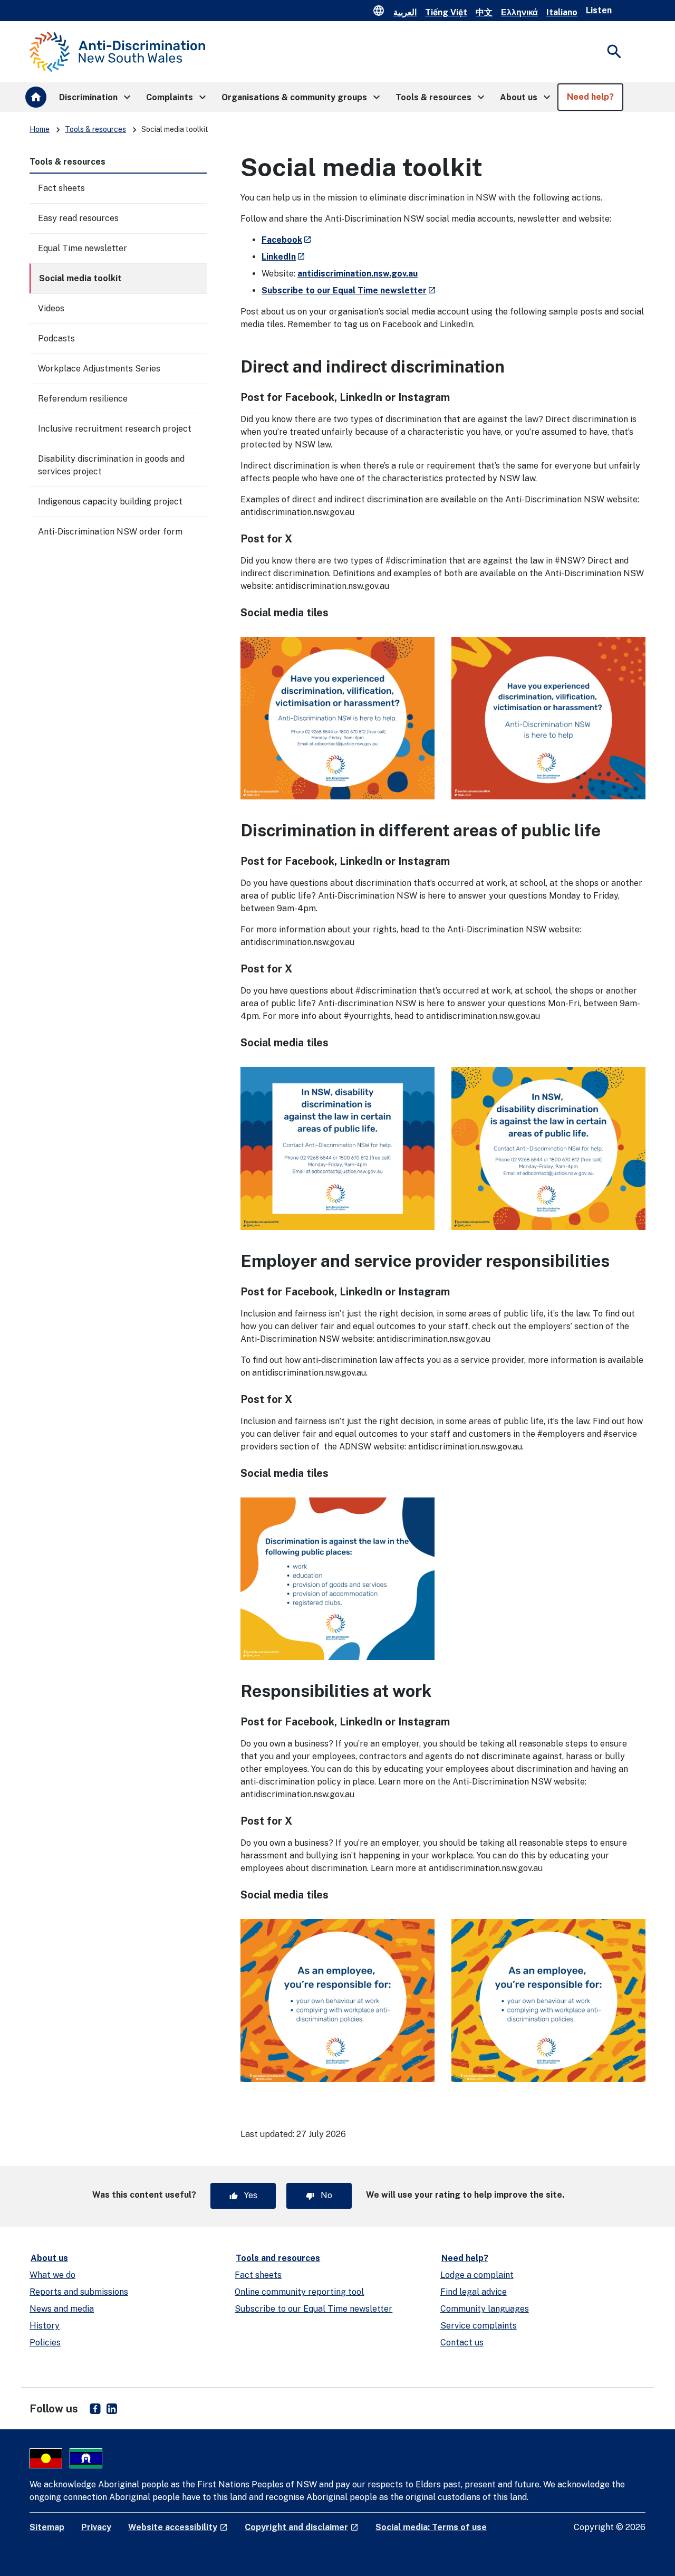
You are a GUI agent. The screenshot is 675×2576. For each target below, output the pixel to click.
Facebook (287, 240)
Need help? (465, 2258)
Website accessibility (178, 2527)
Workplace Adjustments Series (99, 369)
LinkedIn (283, 257)
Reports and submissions (79, 2292)
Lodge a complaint (477, 2275)
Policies (45, 2343)
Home (40, 129)
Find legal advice (474, 2292)
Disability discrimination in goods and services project (111, 465)
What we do (52, 2275)
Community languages (485, 2309)
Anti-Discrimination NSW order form (110, 532)
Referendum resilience (83, 399)
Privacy (96, 2527)
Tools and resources (278, 2258)
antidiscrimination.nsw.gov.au (358, 274)
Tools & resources (95, 129)
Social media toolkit (80, 278)
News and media (62, 2309)
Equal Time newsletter (83, 248)
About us (49, 2258)
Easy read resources (78, 218)
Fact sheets (61, 188)
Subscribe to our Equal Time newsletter (349, 290)
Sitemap (47, 2527)
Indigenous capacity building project (110, 502)
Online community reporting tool (299, 2292)
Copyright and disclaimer (302, 2527)
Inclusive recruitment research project (115, 429)
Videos (51, 308)
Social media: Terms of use (431, 2527)
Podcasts (56, 338)
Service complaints (479, 2326)
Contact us (462, 2343)
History (45, 2326)
